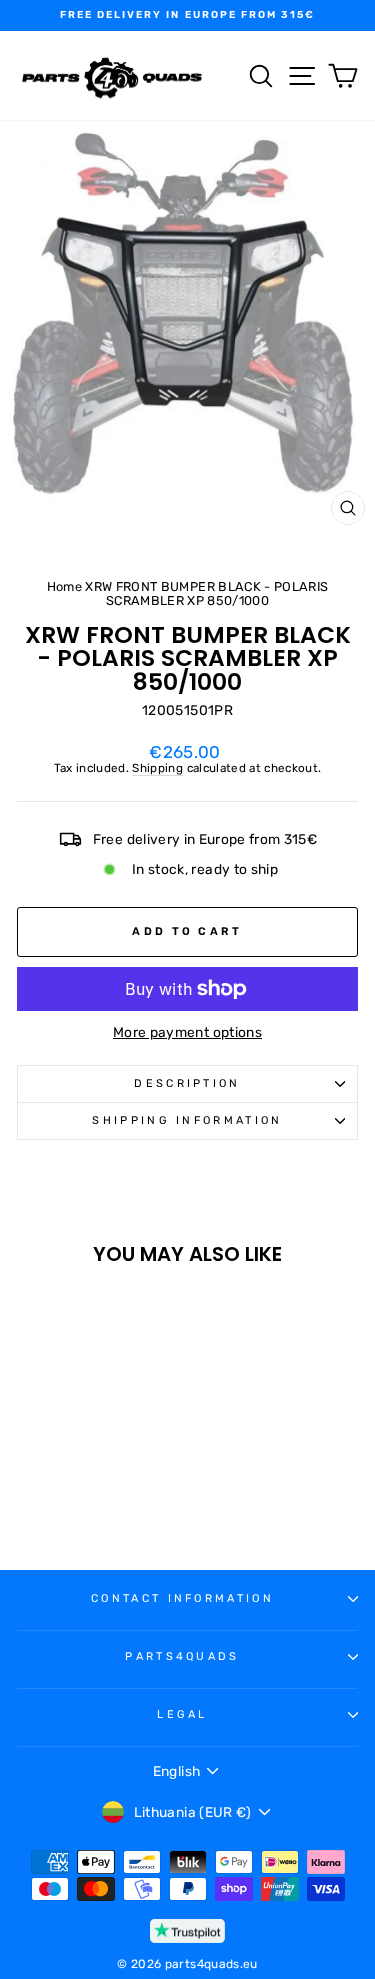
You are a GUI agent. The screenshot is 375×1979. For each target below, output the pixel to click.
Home (64, 586)
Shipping (157, 768)
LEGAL (182, 1714)
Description (187, 1083)
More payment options (187, 1032)
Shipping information (187, 1120)
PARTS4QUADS (182, 1656)
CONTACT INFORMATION (182, 1598)
